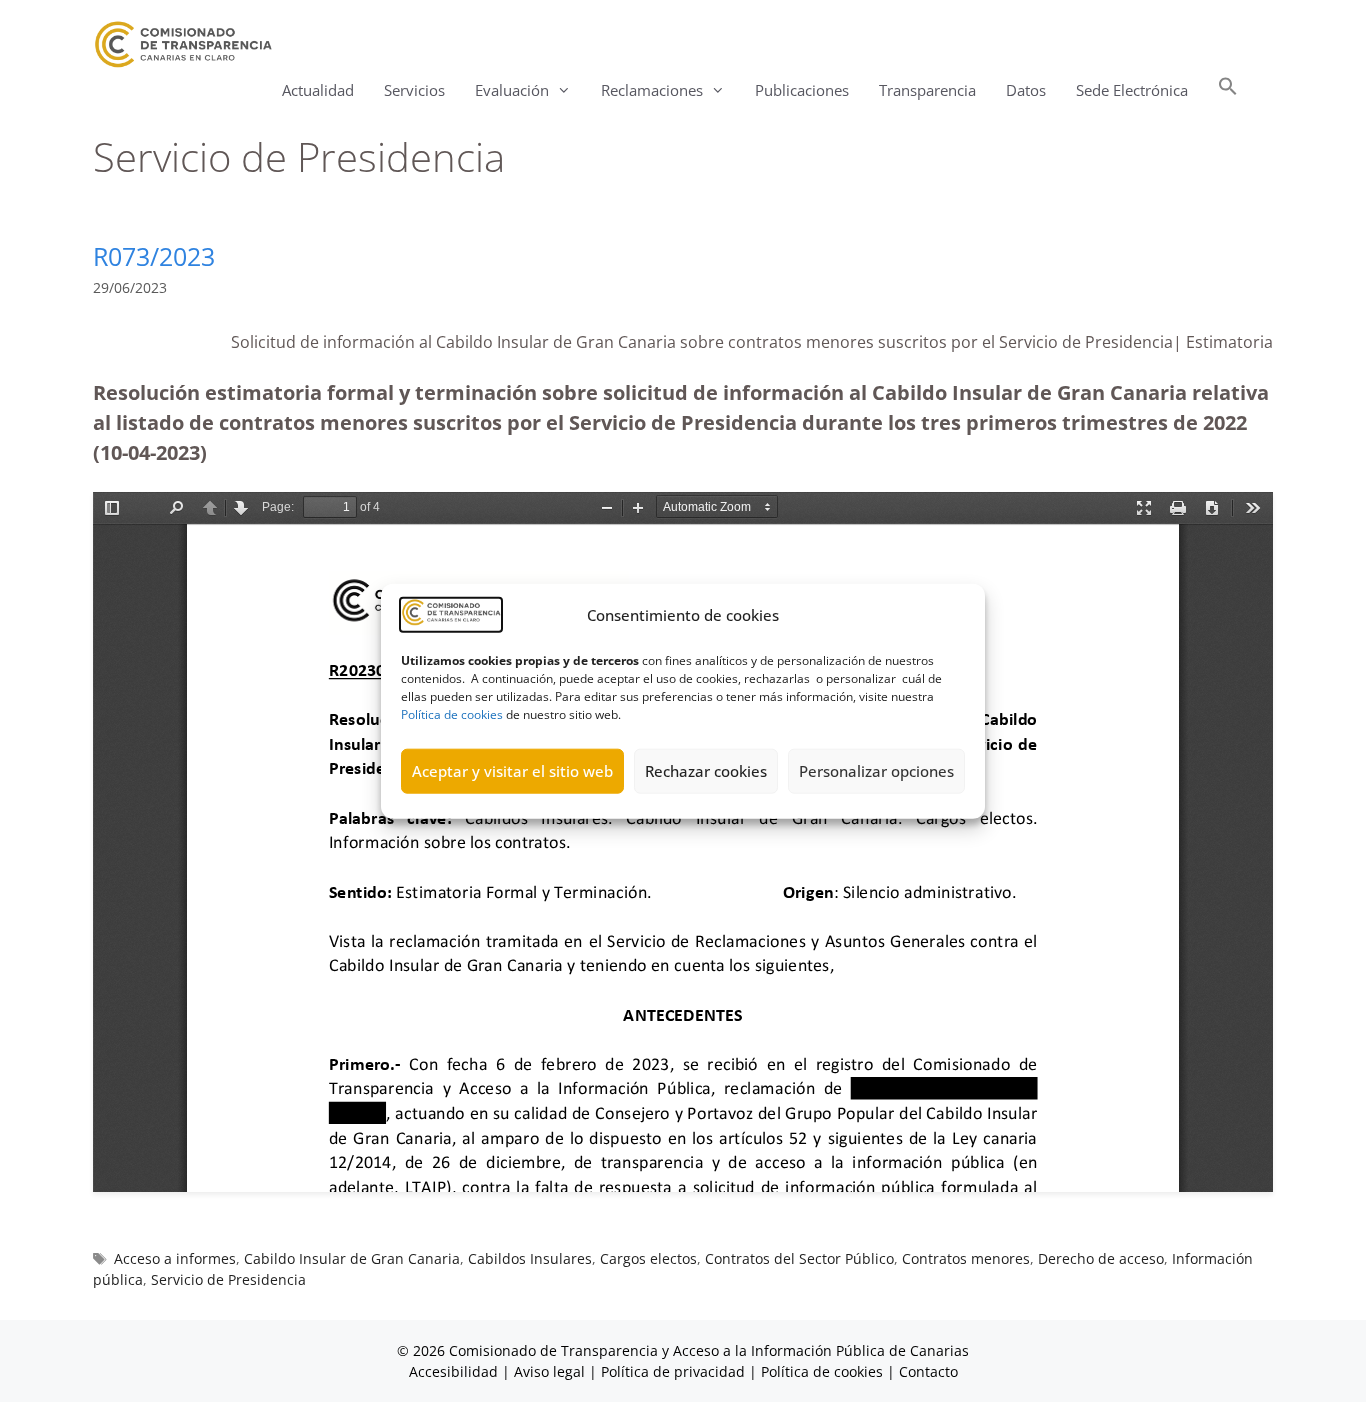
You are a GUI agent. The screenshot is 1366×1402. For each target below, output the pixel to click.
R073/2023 (154, 256)
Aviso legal (549, 1371)
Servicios (414, 90)
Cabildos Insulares (530, 1258)
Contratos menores (966, 1258)
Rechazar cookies (706, 771)
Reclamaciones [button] (652, 90)
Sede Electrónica (1132, 90)
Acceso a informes (175, 1258)
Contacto (928, 1371)
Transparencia (927, 90)
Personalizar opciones (876, 771)
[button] (1228, 90)
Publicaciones (802, 90)
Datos (1026, 90)
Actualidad (318, 90)
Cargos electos (648, 1258)
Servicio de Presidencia (228, 1279)
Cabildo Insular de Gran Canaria (352, 1258)
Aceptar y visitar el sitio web (512, 771)
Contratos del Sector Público (799, 1258)
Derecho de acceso (1101, 1258)
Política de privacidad (673, 1371)
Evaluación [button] (512, 90)
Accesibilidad (455, 1371)
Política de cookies (452, 713)
